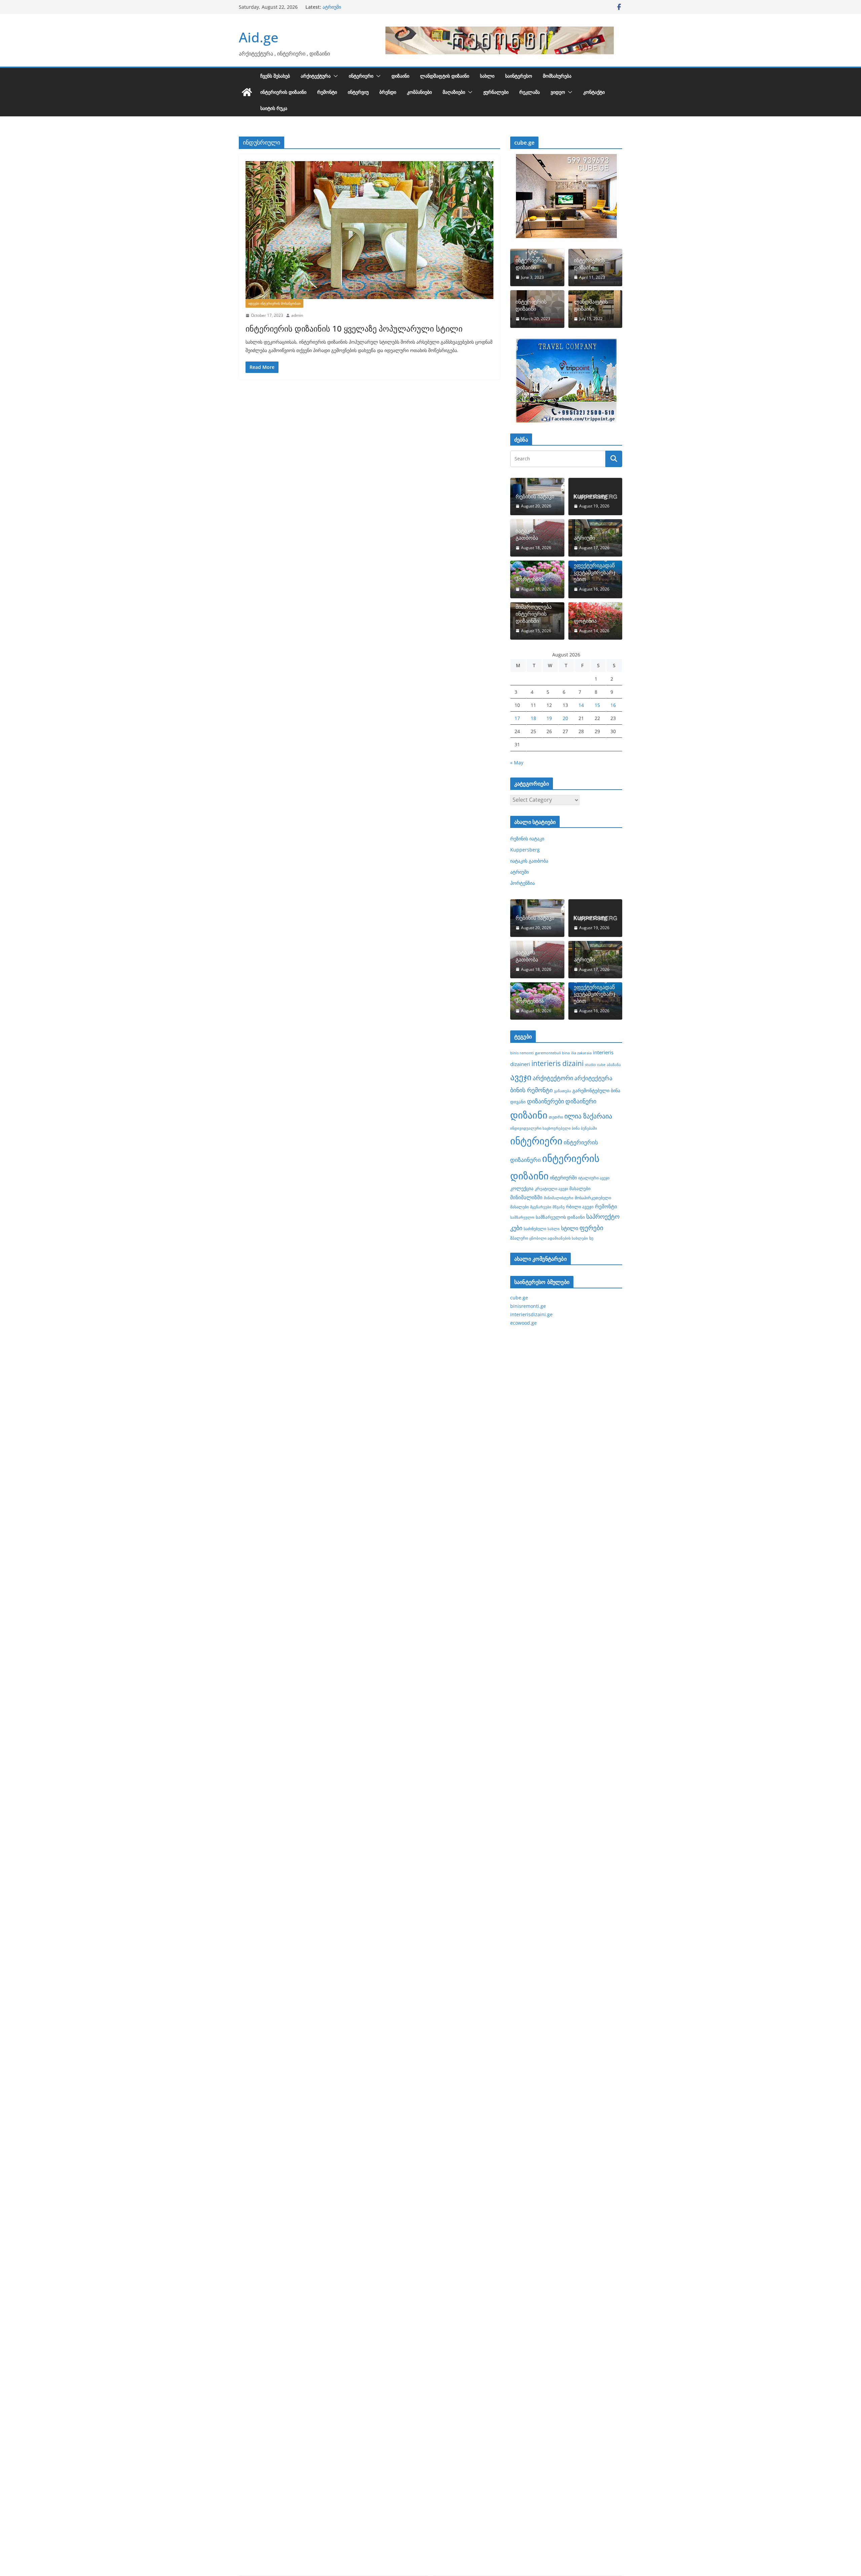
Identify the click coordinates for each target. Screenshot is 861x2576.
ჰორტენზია (530, 579)
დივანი (518, 1102)
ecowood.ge (523, 1323)
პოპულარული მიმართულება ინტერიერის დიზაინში (534, 610)
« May (517, 763)
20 (565, 718)
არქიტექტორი (553, 1078)
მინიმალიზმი (526, 1197)
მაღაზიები (454, 92)
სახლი (487, 76)
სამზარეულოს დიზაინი (560, 1217)
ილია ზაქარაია (588, 1116)
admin (297, 315)
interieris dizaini (557, 1063)
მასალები (580, 1188)
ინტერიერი (361, 76)
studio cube (595, 1065)
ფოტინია (585, 621)
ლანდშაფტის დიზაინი (445, 76)
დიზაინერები (546, 1101)
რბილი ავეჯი (580, 1207)
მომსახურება (557, 76)
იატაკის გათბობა (342, 7)
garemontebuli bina (552, 1053)
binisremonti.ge (528, 1306)
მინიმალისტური (559, 1198)
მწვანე (559, 1207)
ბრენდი (388, 92)
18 (533, 718)
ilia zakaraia (581, 1053)
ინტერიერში (563, 1178)
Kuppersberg (590, 497)
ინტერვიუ (358, 92)
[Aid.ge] (247, 92)
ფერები (591, 1228)
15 (597, 705)
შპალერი (519, 1238)
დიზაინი (400, 76)
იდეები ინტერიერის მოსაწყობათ (274, 303)
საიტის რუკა (274, 108)
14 (581, 705)
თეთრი (556, 1117)
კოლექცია (522, 1188)
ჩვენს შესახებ (275, 76)
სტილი (570, 1228)
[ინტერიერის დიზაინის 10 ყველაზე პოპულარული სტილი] (369, 230)
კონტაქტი (594, 92)
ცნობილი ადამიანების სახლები (559, 1238)
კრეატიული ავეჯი (551, 1188)
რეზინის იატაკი (535, 497)
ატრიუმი (584, 538)
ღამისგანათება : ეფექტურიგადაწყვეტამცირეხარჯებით (595, 569)
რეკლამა (530, 92)
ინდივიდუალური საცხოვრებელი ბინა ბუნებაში (554, 1128)
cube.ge (519, 1298)
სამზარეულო (522, 1217)
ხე (591, 1238)
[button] (334, 76)
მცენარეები (541, 1207)
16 (613, 705)
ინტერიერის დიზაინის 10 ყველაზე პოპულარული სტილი (354, 328)
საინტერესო (519, 76)
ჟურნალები (496, 92)
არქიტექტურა (316, 76)
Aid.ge (259, 37)
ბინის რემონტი (531, 1090)
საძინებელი (535, 1228)
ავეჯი (521, 1077)
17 (517, 718)
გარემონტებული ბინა (596, 1090)
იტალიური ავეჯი (594, 1178)
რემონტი (327, 92)
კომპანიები (419, 92)
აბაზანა (614, 1065)
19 (549, 718)
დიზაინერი (581, 1101)
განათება (563, 1091)
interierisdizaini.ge (531, 1314)
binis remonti (522, 1053)
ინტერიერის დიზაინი (283, 92)
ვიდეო (558, 92)
